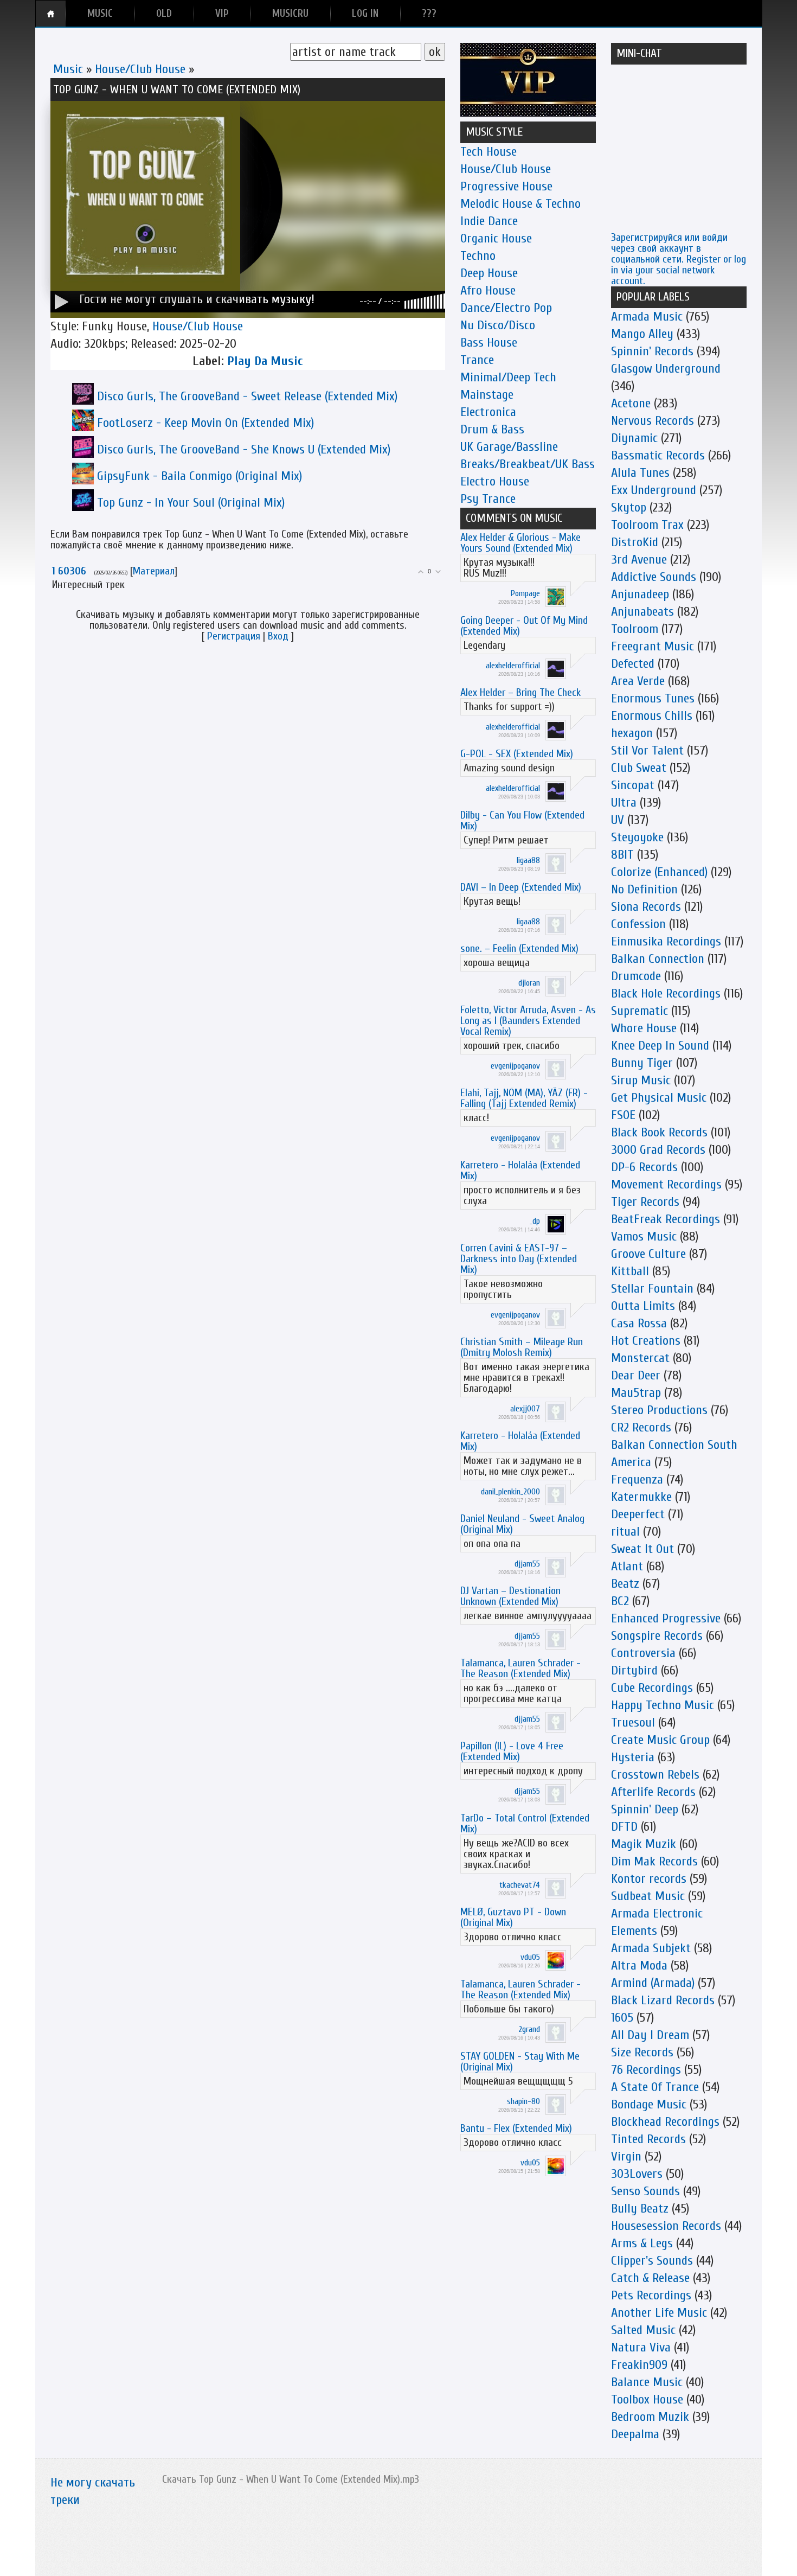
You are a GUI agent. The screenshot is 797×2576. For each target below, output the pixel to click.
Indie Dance (489, 221)
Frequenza (637, 1479)
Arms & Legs (642, 2243)
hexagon (632, 733)
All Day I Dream (650, 2035)
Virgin (626, 2156)
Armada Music (647, 317)
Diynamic (634, 438)
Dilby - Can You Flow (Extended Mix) (522, 820)
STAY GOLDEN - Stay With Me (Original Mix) (520, 2062)
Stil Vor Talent (647, 750)
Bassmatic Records (658, 455)
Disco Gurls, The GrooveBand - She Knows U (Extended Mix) (244, 449)
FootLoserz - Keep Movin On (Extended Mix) (205, 423)
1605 (622, 2018)
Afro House (488, 290)
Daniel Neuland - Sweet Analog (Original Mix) (522, 1524)
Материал (154, 571)
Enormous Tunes (653, 698)
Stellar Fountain (652, 1289)
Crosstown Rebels (655, 1775)
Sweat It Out (642, 1549)
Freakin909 (639, 2365)
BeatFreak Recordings (666, 1219)
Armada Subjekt (651, 1948)
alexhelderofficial (513, 666)
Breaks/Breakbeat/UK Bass (528, 464)
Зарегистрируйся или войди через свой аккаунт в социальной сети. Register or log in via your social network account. (679, 259)
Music (68, 69)
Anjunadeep (640, 594)
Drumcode (636, 976)
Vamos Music (644, 1236)
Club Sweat (639, 768)
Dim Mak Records (654, 1861)
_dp (535, 1221)
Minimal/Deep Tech (508, 377)
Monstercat (640, 1358)
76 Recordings (646, 2070)
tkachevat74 (520, 1885)
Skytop (629, 507)
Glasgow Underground (666, 369)
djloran (529, 983)
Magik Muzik (644, 1844)
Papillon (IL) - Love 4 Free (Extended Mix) (512, 1751)
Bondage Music (649, 2104)
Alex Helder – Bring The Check (520, 692)
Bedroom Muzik (650, 2417)
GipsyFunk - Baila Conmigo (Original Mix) (200, 476)
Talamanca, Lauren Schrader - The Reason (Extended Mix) (520, 1668)
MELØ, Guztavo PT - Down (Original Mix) (513, 1917)
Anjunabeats (642, 612)
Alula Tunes (640, 473)
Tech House (489, 152)
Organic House (496, 238)
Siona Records (646, 907)
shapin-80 (523, 2101)
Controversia (643, 1653)
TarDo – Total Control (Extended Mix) (525, 1823)
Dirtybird (634, 1670)
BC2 (620, 1601)
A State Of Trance (655, 2087)
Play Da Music (265, 361)
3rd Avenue (639, 560)
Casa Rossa (639, 1323)
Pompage (525, 593)
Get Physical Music (659, 1098)
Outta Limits (643, 1306)
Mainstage (487, 395)
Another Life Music (659, 2313)
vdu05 (530, 1957)
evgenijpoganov (515, 1066)
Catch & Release (650, 2278)
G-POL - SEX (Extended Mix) (517, 754)
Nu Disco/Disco (498, 325)
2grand (529, 2029)
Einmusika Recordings (666, 941)
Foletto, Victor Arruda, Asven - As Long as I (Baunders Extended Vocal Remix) (528, 1021)
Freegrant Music (653, 646)
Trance (477, 360)
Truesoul (633, 1722)
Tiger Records (645, 1202)
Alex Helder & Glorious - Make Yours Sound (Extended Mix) (520, 543)
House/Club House (140, 69)
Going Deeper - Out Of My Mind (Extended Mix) (524, 626)
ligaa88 (528, 860)
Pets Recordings (651, 2295)
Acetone (631, 403)
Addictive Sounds (654, 577)
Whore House (644, 1028)
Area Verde (638, 681)
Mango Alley (642, 334)
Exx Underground (654, 490)
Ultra (624, 803)
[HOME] (51, 14)
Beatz (625, 1584)
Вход (278, 636)
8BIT (622, 855)
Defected (633, 664)
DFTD (624, 1827)
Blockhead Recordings (665, 2122)
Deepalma (635, 2434)
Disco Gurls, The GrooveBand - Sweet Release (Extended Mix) (247, 396)
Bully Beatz (640, 2209)
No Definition (644, 889)
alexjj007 (525, 1409)
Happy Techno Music (663, 1705)
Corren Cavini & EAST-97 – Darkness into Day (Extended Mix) (519, 1259)
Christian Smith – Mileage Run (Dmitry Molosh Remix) (522, 1347)
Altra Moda (639, 1965)
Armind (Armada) (653, 1983)
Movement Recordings (666, 1184)
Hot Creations (646, 1341)
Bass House (489, 343)
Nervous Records (653, 421)
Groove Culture (648, 1254)
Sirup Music (641, 1080)
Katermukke (641, 1497)
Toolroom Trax (647, 525)
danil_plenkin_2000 (510, 1492)
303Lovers (637, 2174)
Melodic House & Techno (520, 204)
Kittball (630, 1271)
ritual (625, 1532)
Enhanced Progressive (666, 1618)
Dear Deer (636, 1375)
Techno (478, 256)
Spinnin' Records (652, 351)
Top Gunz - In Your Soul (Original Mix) (191, 503)
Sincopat (633, 785)
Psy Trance (488, 499)
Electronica (488, 412)
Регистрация (234, 636)
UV (618, 820)
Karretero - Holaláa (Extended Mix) (520, 1170)
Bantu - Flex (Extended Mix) (516, 2128)
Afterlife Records (653, 1792)
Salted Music (643, 2330)
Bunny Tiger (642, 1063)
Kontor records (649, 1879)
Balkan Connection (658, 959)
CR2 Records (641, 1427)
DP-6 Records (644, 1167)
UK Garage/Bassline (509, 447)
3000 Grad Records (658, 1150)
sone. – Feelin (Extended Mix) (519, 948)
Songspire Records (657, 1636)
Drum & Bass (492, 429)
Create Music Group (660, 1740)
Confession (638, 924)
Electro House (495, 481)
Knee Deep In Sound (660, 1046)
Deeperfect (638, 1514)
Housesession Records (666, 2226)
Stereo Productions (659, 1410)
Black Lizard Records (663, 2000)
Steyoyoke (637, 837)
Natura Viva (641, 2347)
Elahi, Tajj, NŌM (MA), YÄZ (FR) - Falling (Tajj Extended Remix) (524, 1098)
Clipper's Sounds (652, 2261)
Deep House (489, 273)
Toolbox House (647, 2399)
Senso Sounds (645, 2191)
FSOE (623, 1115)
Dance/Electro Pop (506, 308)
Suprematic (639, 1011)
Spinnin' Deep (645, 1809)
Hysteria (633, 1757)
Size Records (642, 2052)
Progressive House (506, 186)
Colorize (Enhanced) (659, 872)
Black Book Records (659, 1132)
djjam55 (527, 1564)
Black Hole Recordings (666, 993)
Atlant (627, 1566)
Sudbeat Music (648, 1896)
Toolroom (635, 629)
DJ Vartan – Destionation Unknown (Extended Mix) (510, 1596)
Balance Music (647, 2382)
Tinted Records (648, 2139)
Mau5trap (636, 1393)
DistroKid (635, 542)
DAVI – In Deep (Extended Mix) (521, 887)
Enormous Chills (652, 716)
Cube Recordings (652, 1688)
